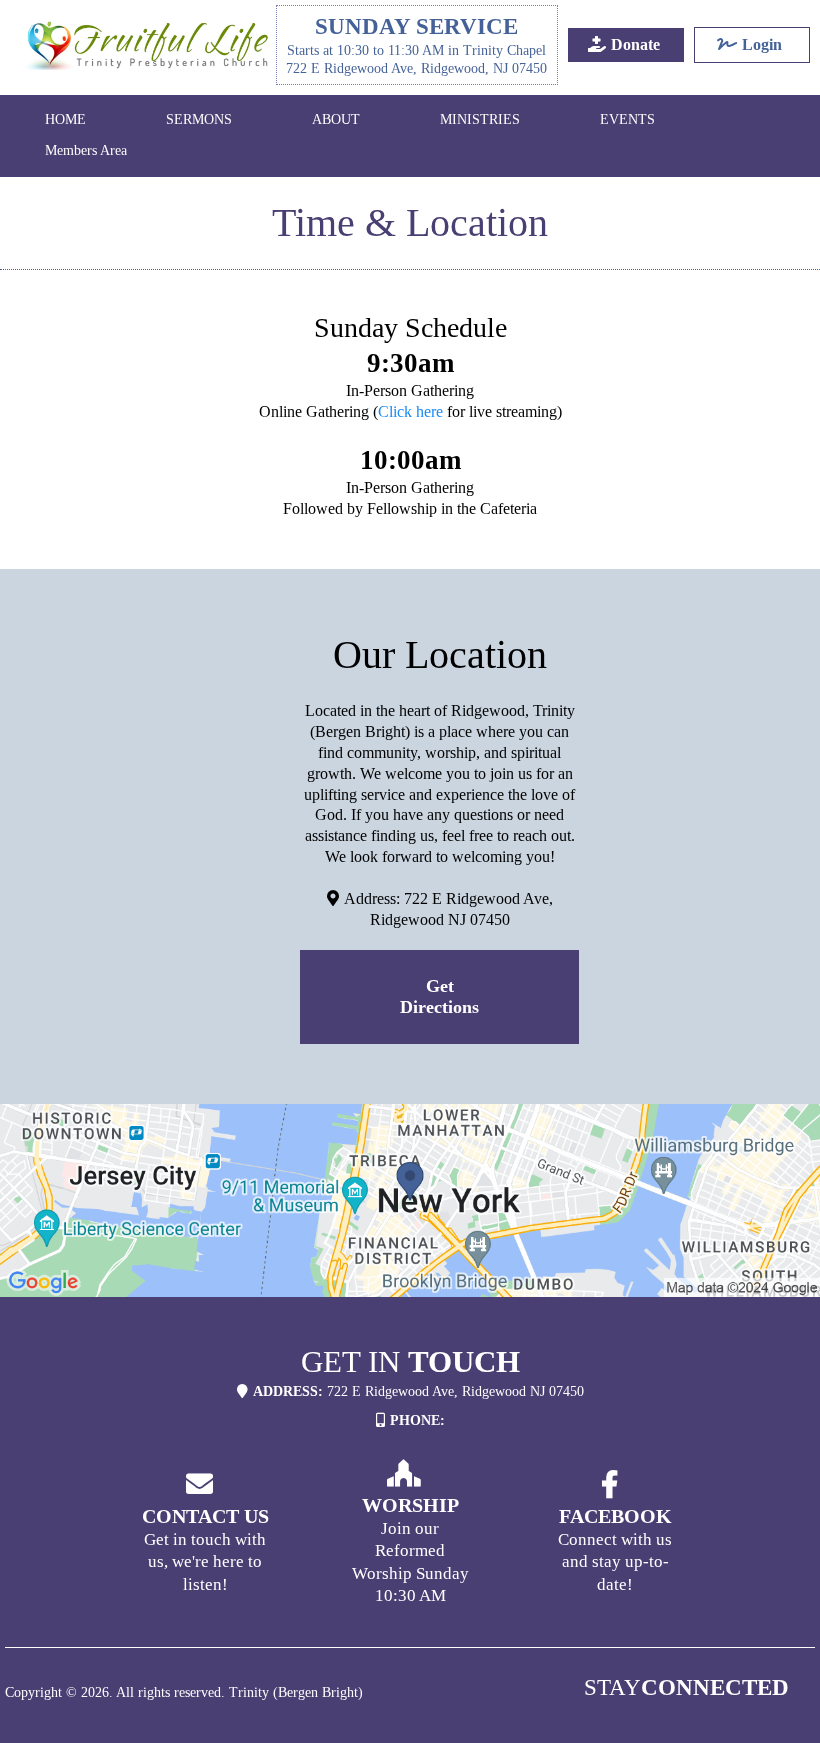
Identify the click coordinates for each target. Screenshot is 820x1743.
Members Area (86, 150)
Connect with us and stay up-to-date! (615, 1561)
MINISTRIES (480, 119)
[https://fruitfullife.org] (148, 45)
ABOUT (336, 119)
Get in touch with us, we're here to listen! (205, 1561)
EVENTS (627, 119)
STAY (686, 1687)
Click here (410, 411)
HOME (65, 119)
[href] (410, 1200)
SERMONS (199, 119)
